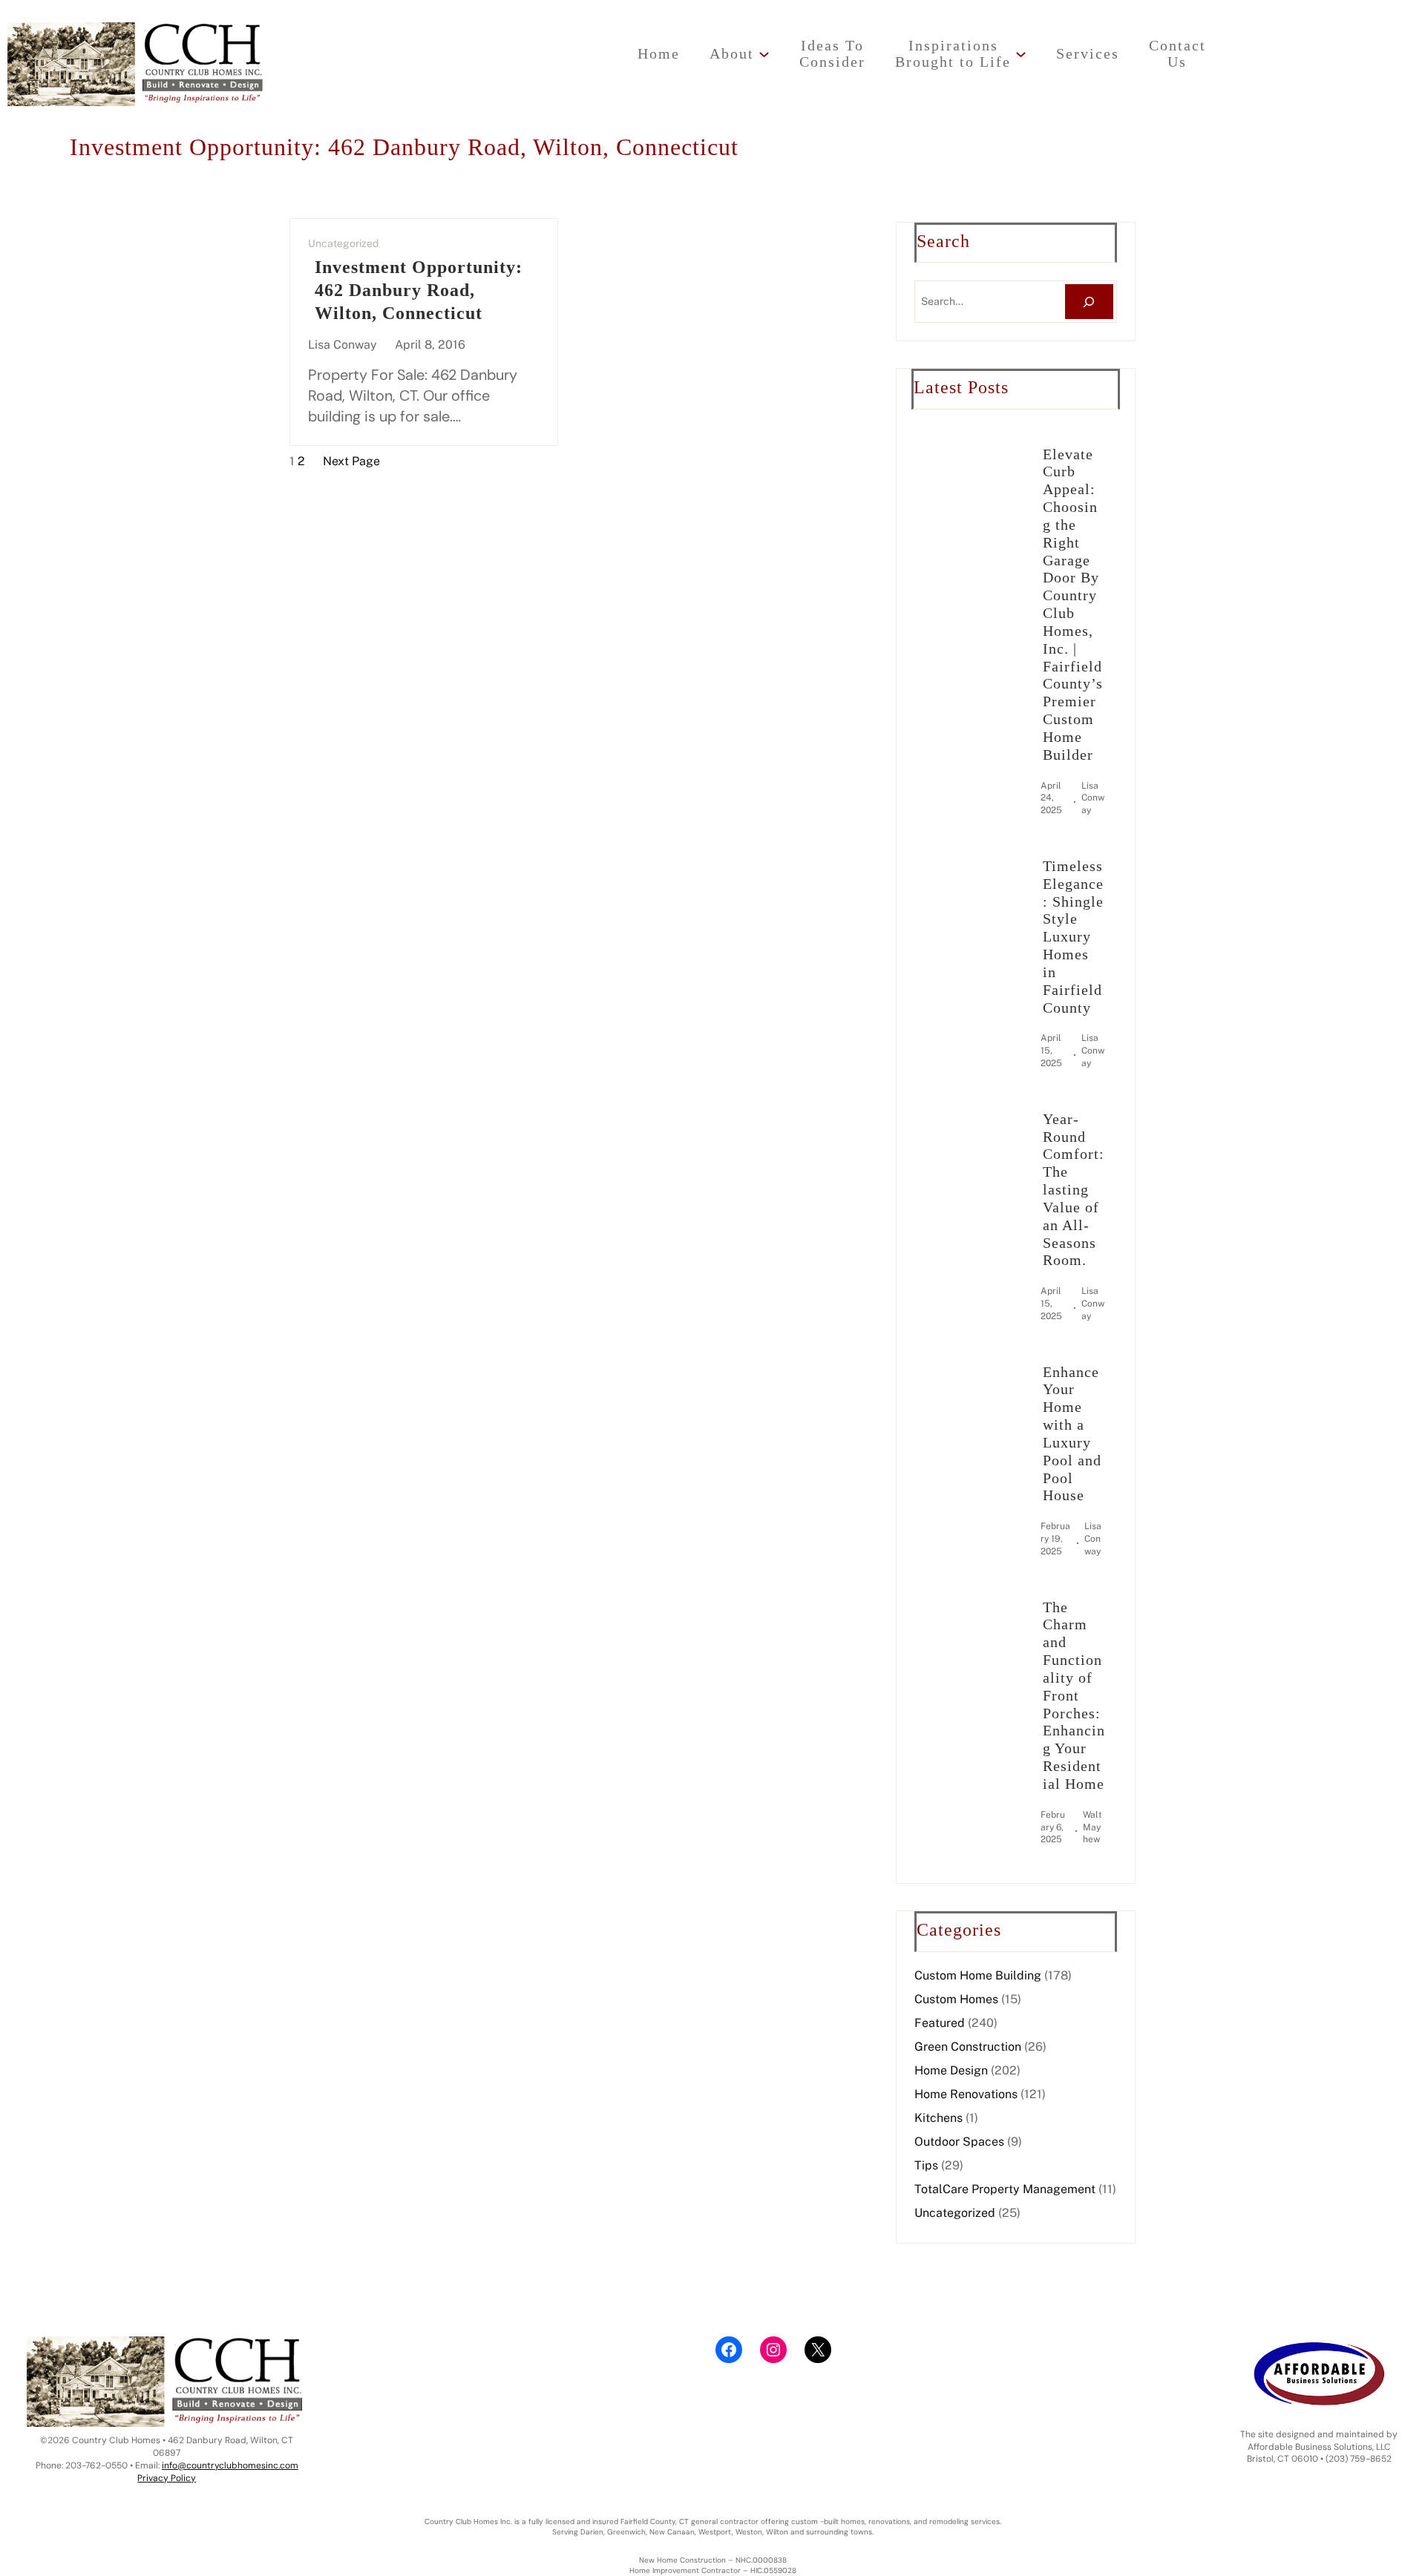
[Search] (1089, 302)
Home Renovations (966, 2094)
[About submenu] (764, 54)
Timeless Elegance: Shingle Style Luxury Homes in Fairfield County (1073, 937)
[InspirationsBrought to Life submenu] (1021, 54)
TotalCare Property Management (1005, 2189)
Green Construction (968, 2047)
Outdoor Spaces (959, 2142)
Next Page (351, 461)
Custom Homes (956, 1999)
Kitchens (938, 2118)
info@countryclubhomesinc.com (230, 2465)
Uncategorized (343, 243)
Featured (940, 2023)
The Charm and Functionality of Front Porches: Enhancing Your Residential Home (1074, 1695)
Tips (926, 2165)
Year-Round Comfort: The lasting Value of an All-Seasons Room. (1074, 1190)
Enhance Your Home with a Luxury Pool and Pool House (1072, 1434)
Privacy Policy (167, 2478)
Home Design (951, 2070)
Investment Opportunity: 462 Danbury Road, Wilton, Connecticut (419, 290)
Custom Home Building (978, 1975)
